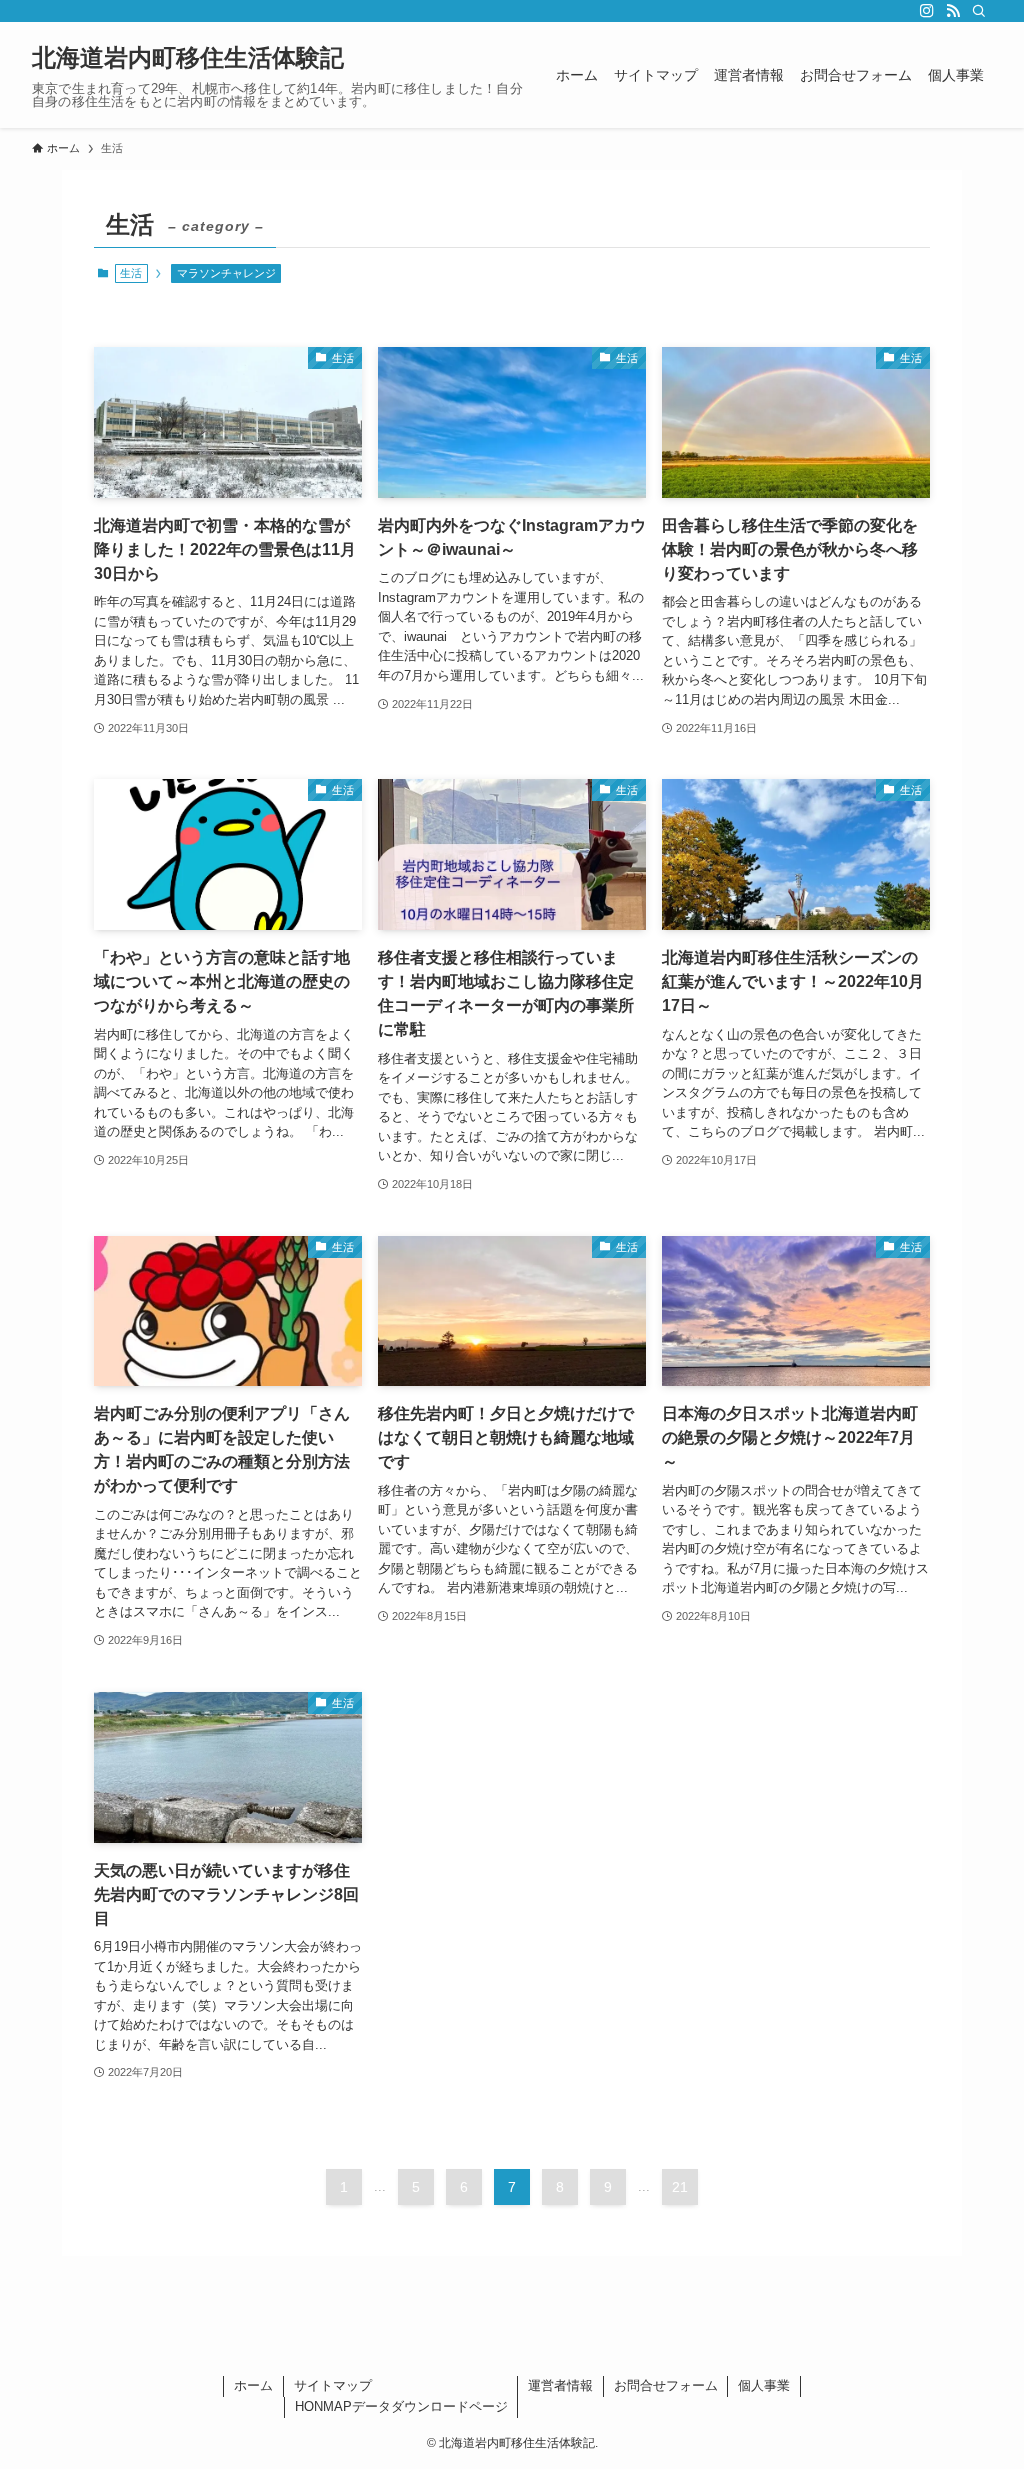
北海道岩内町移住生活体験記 (188, 58)
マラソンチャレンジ (226, 273)
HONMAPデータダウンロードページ (401, 2406)
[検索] (979, 11)
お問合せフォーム (666, 2385)
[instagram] (927, 11)
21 (680, 2187)
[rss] (953, 11)
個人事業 (764, 2385)
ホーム (253, 2385)
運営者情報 (560, 2385)
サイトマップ (333, 2385)
